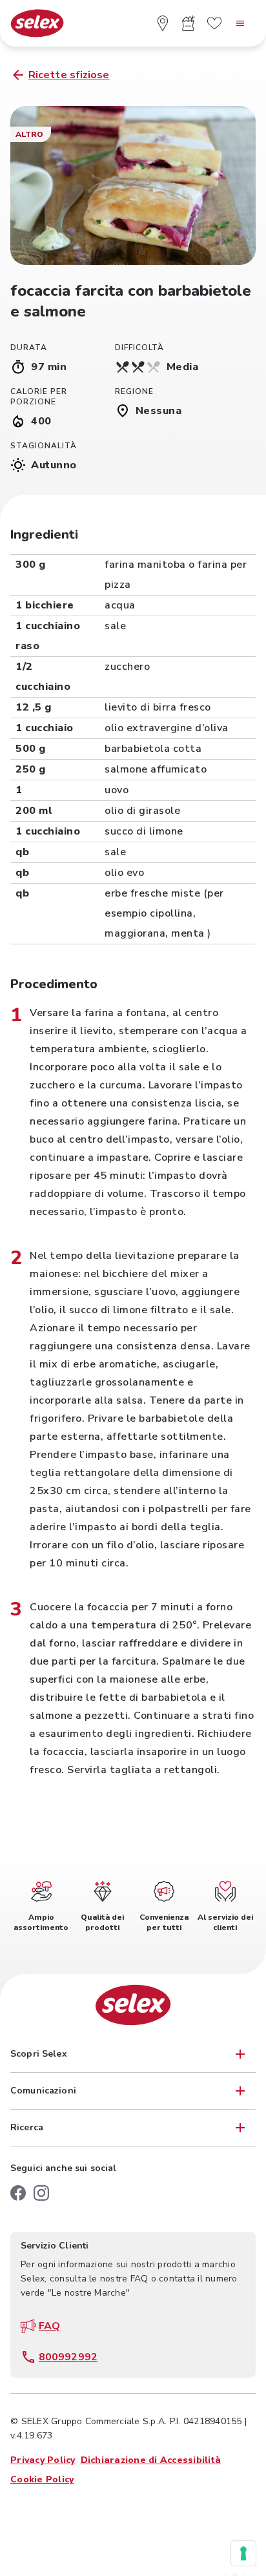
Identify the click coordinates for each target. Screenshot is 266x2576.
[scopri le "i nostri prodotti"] (189, 23)
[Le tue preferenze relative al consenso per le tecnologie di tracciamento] (243, 2553)
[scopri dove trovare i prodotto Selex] (163, 23)
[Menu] (240, 23)
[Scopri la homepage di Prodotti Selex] (37, 24)
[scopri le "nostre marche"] (214, 23)
